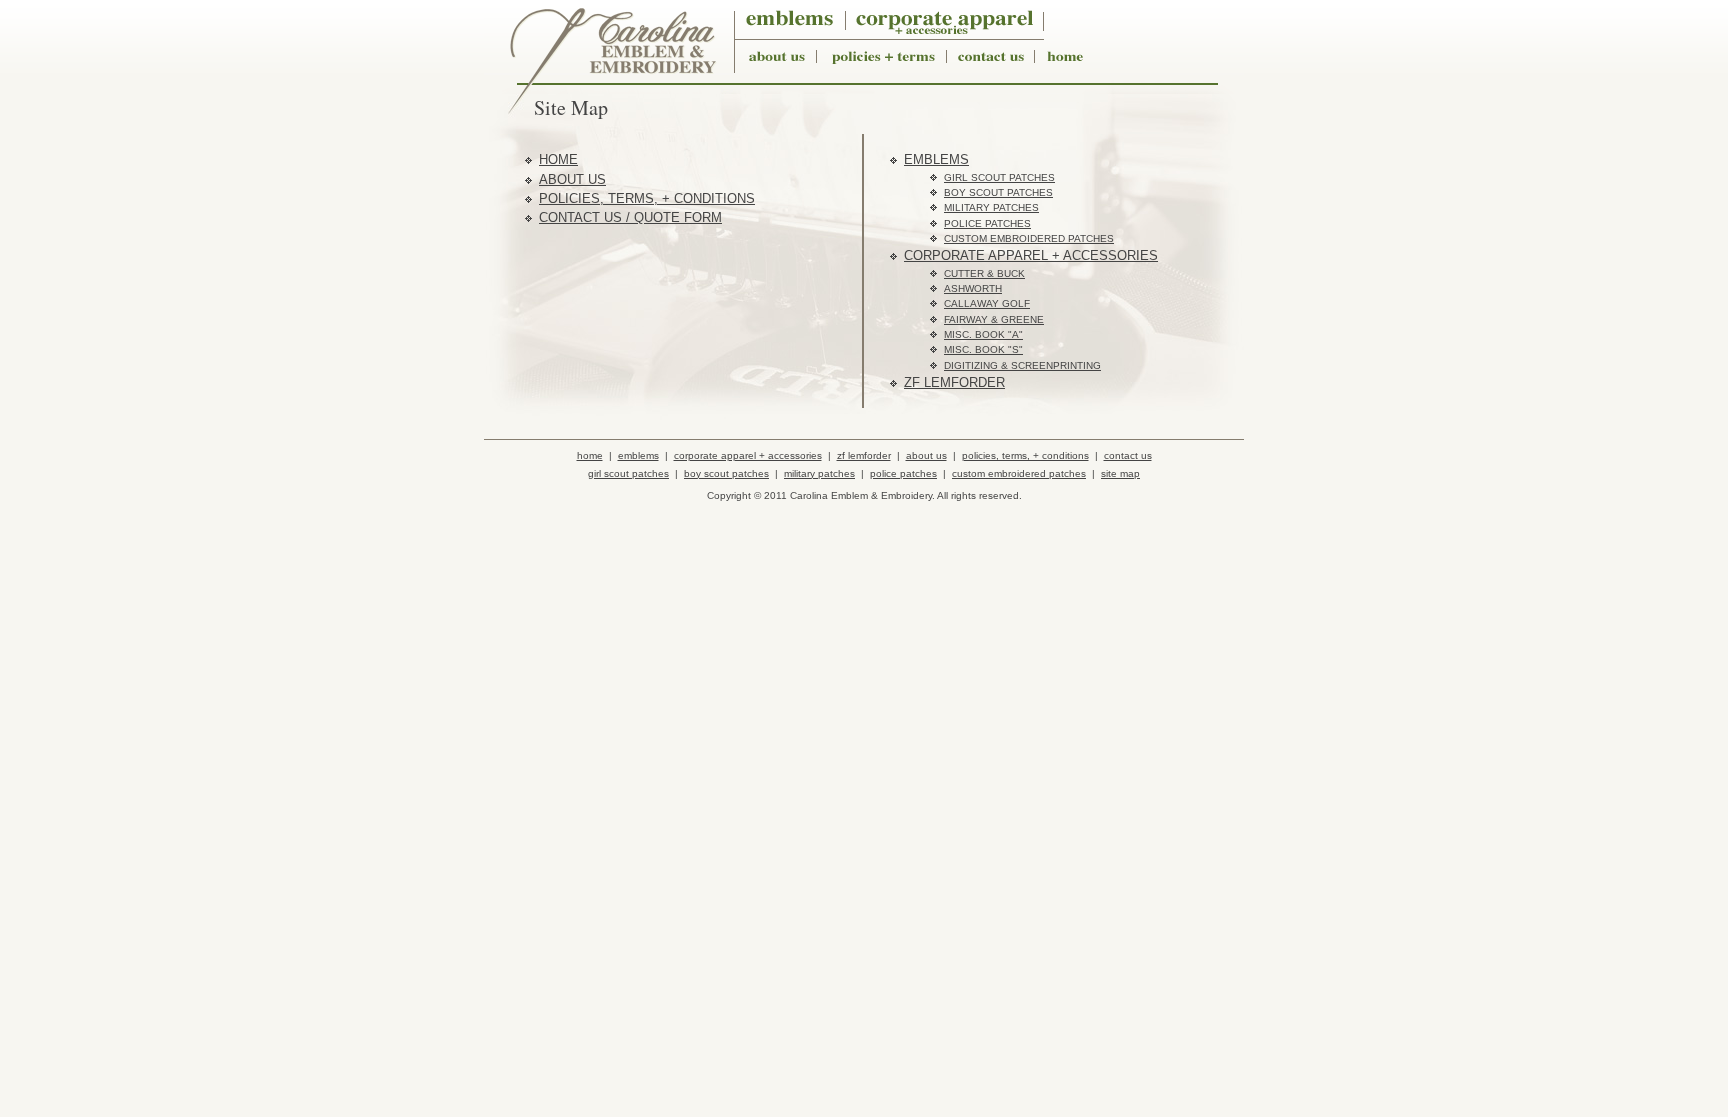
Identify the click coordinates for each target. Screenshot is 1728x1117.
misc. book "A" (983, 334)
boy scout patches (998, 192)
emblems (936, 159)
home (558, 159)
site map (1120, 473)
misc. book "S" (983, 349)
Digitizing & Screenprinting (1022, 365)
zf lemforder (954, 382)
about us (572, 179)
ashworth (973, 288)
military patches (991, 207)
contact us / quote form (630, 217)
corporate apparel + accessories (1031, 255)
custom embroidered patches (1029, 238)
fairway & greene (994, 319)
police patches (987, 223)
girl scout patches (999, 177)
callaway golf (987, 303)
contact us (1128, 455)
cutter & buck (984, 273)
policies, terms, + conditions (647, 198)
